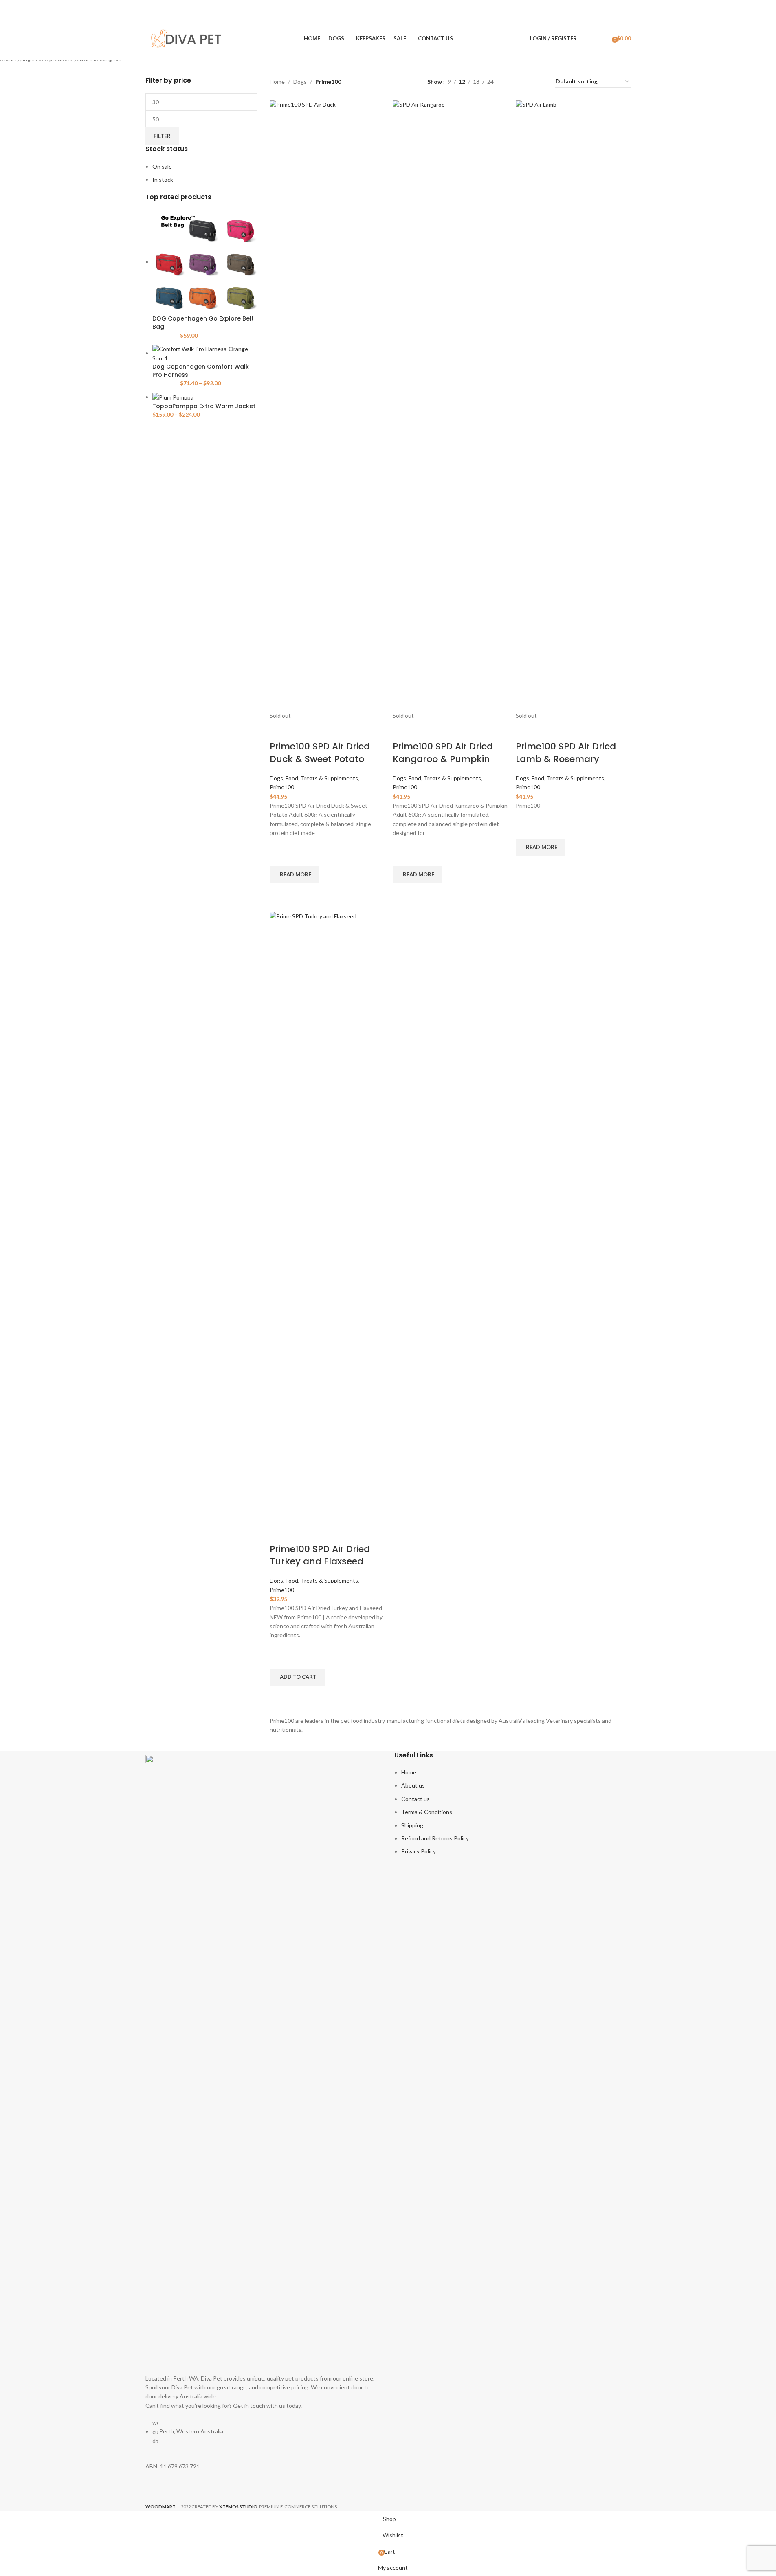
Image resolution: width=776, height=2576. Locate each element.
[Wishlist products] (603, 39)
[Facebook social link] (611, 8)
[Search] (588, 39)
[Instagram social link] (621, 8)
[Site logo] (186, 38)
